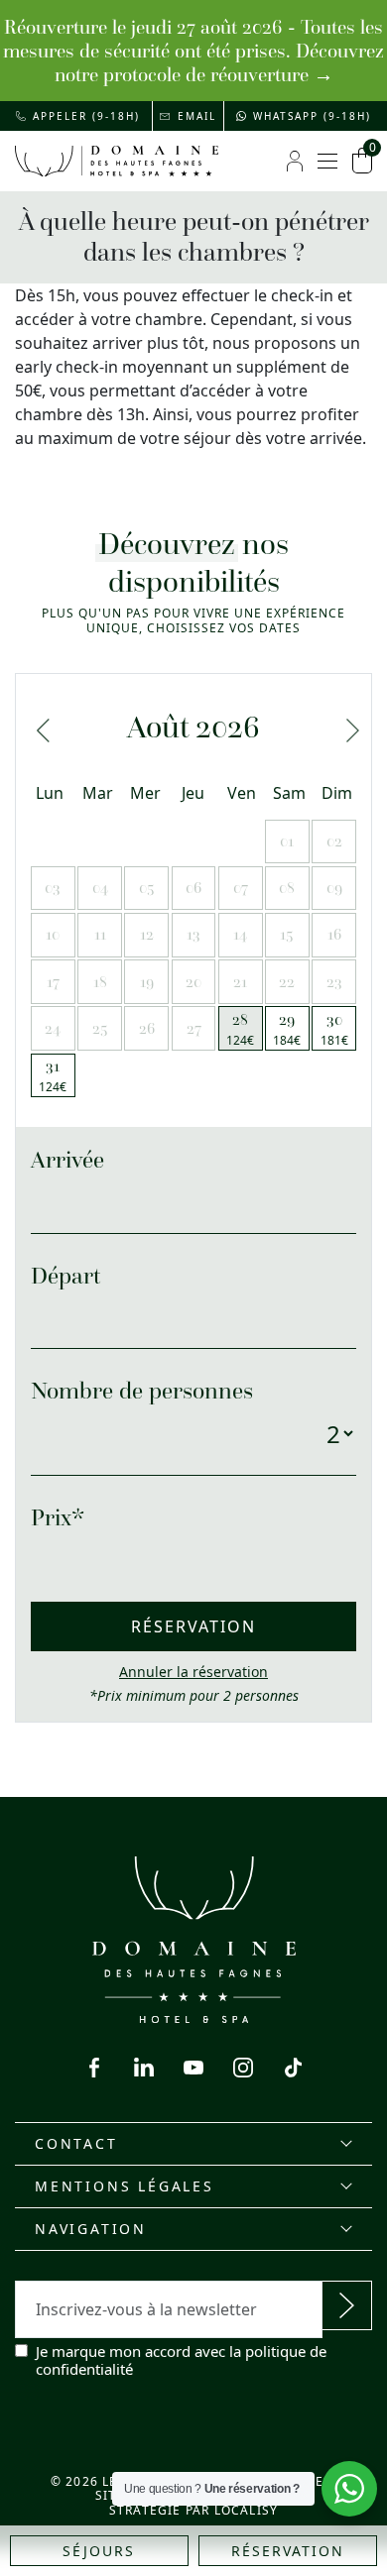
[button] (78, 116)
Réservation (288, 2551)
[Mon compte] (295, 161)
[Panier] (362, 161)
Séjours (99, 2551)
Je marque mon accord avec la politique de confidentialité (181, 2360)
